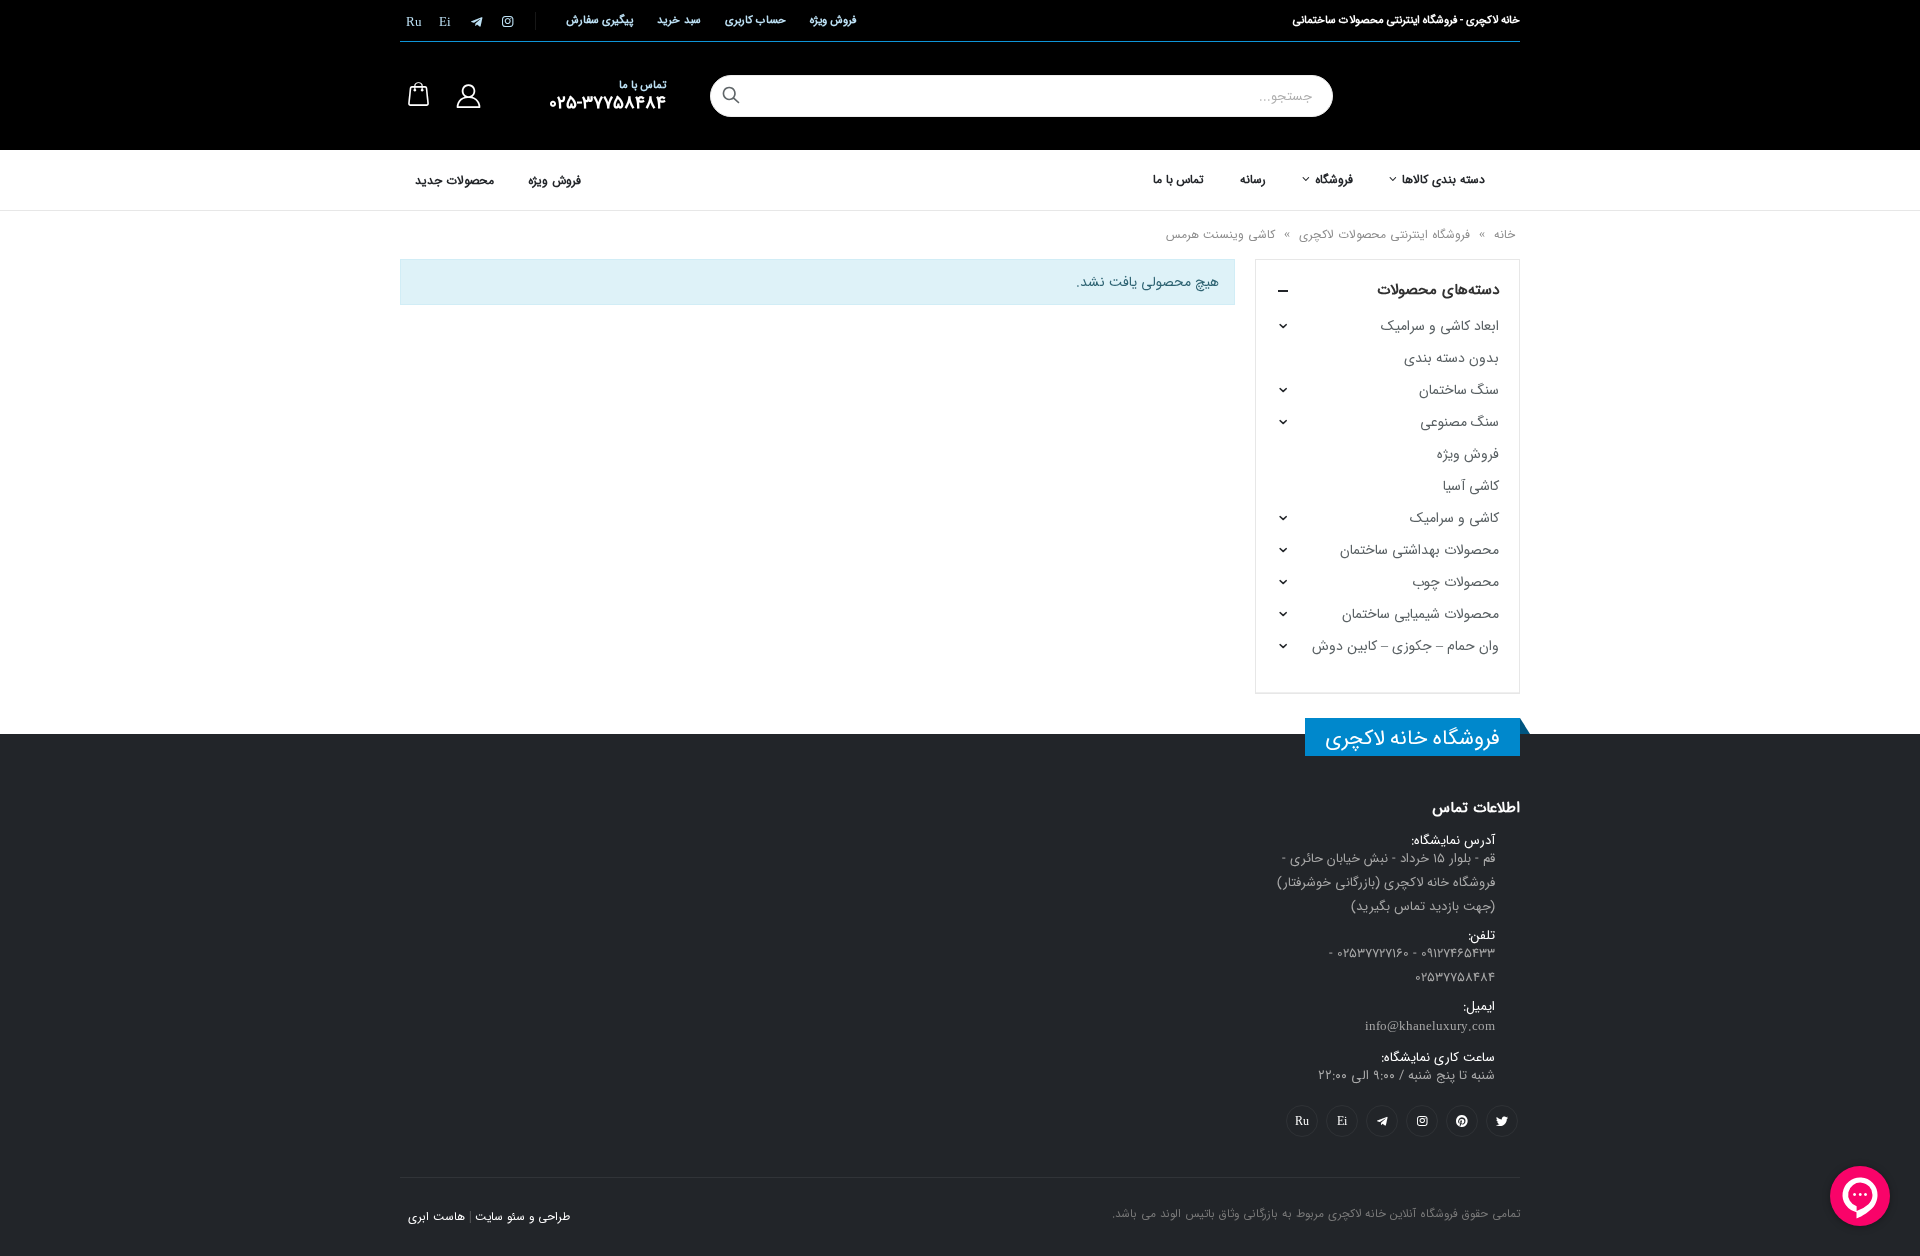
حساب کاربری (755, 20)
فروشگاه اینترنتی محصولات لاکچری (1384, 234)
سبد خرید (678, 20)
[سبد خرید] (418, 96)
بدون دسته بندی (1451, 358)
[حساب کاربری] (468, 96)
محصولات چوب (1455, 582)
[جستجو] (731, 96)
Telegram (1382, 1121)
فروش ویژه (833, 20)
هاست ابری (436, 1217)
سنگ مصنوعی (1459, 422)
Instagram (1422, 1121)
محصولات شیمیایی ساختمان (1420, 614)
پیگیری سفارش (599, 20)
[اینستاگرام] (507, 21)
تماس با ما (1179, 179)
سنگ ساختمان (1459, 390)
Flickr (1302, 1121)
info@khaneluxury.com (1430, 1026)
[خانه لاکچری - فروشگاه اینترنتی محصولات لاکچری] (1449, 96)
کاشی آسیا (1471, 486)
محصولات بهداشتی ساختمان (1419, 550)
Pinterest (1462, 1121)
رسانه (1253, 179)
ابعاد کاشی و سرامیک (1440, 326)
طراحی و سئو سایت (522, 1217)
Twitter (1502, 1121)
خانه (1504, 234)
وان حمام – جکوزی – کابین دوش (1405, 646)
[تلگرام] (476, 21)
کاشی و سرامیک (1454, 518)
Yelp (1342, 1121)
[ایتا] (445, 21)
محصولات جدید (454, 181)
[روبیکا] (414, 21)
